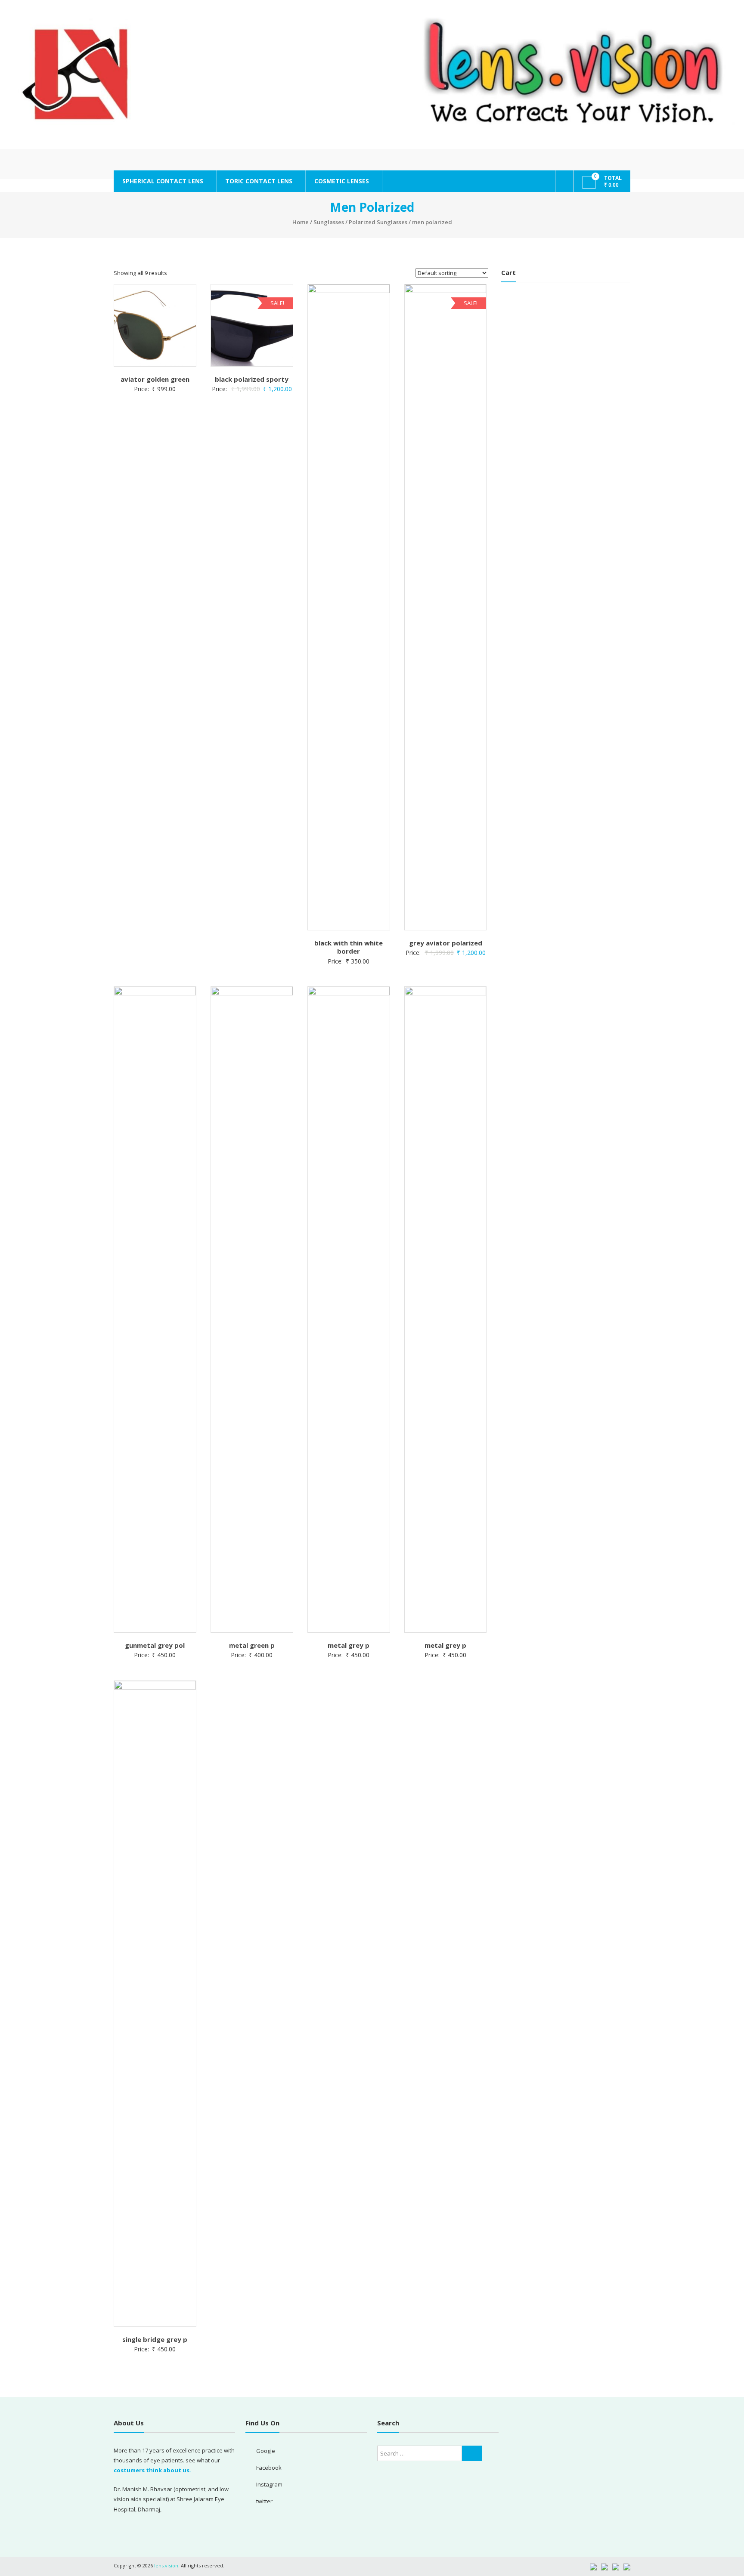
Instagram (269, 2484)
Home (301, 222)
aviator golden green (155, 379)
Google (266, 2451)
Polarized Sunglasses (378, 222)
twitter (264, 2501)
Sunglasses (329, 222)
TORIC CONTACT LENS (259, 181)
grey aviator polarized (446, 943)
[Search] (472, 2453)
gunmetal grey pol (155, 1645)
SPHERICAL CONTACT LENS (163, 181)
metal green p (252, 1645)
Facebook (269, 2468)
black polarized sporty (252, 379)
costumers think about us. (152, 2470)
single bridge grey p (155, 2339)
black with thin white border (349, 947)
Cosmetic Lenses (342, 181)
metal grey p (349, 1645)
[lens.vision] (372, 74)
